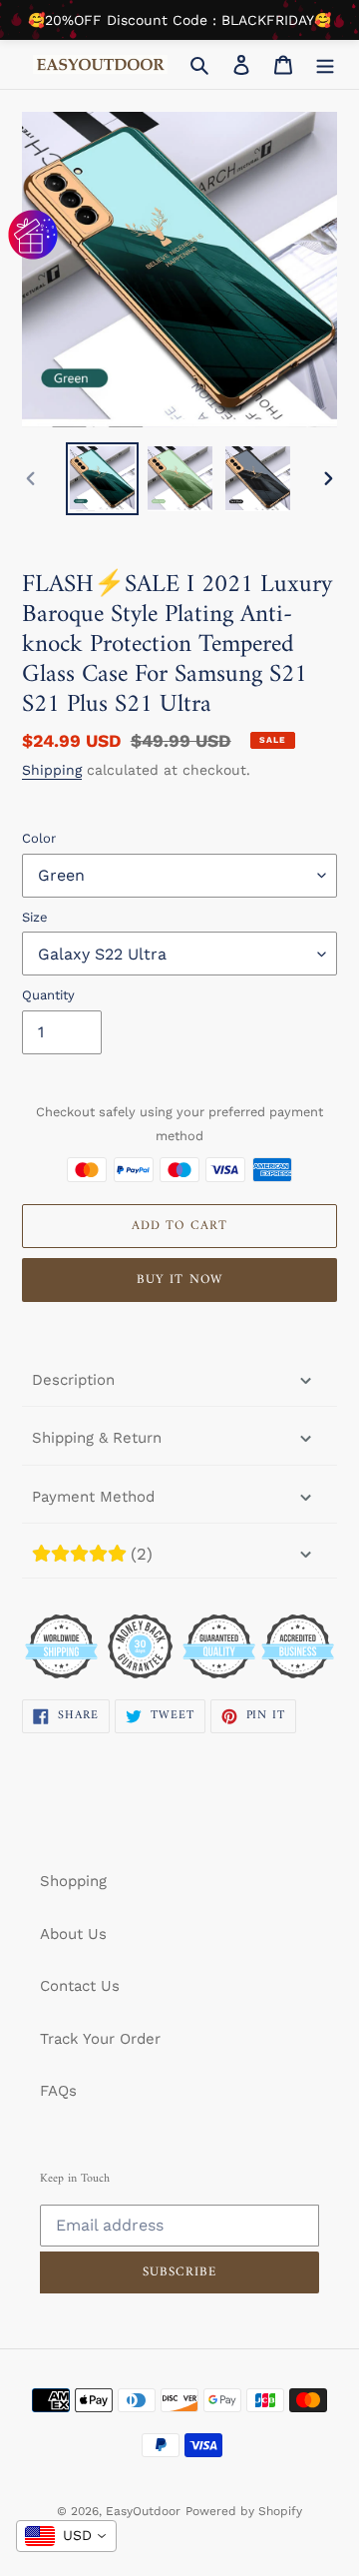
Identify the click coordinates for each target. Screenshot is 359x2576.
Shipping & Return (97, 1438)
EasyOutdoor (143, 2511)
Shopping (73, 1881)
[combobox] (66, 2536)
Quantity (48, 995)
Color (39, 838)
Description (73, 1380)
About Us (73, 1934)
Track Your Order (100, 2039)
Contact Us (80, 1986)
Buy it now (179, 1280)
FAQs (58, 2091)
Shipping (52, 770)
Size (35, 917)
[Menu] (325, 64)
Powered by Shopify (244, 2511)
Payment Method (93, 1497)
